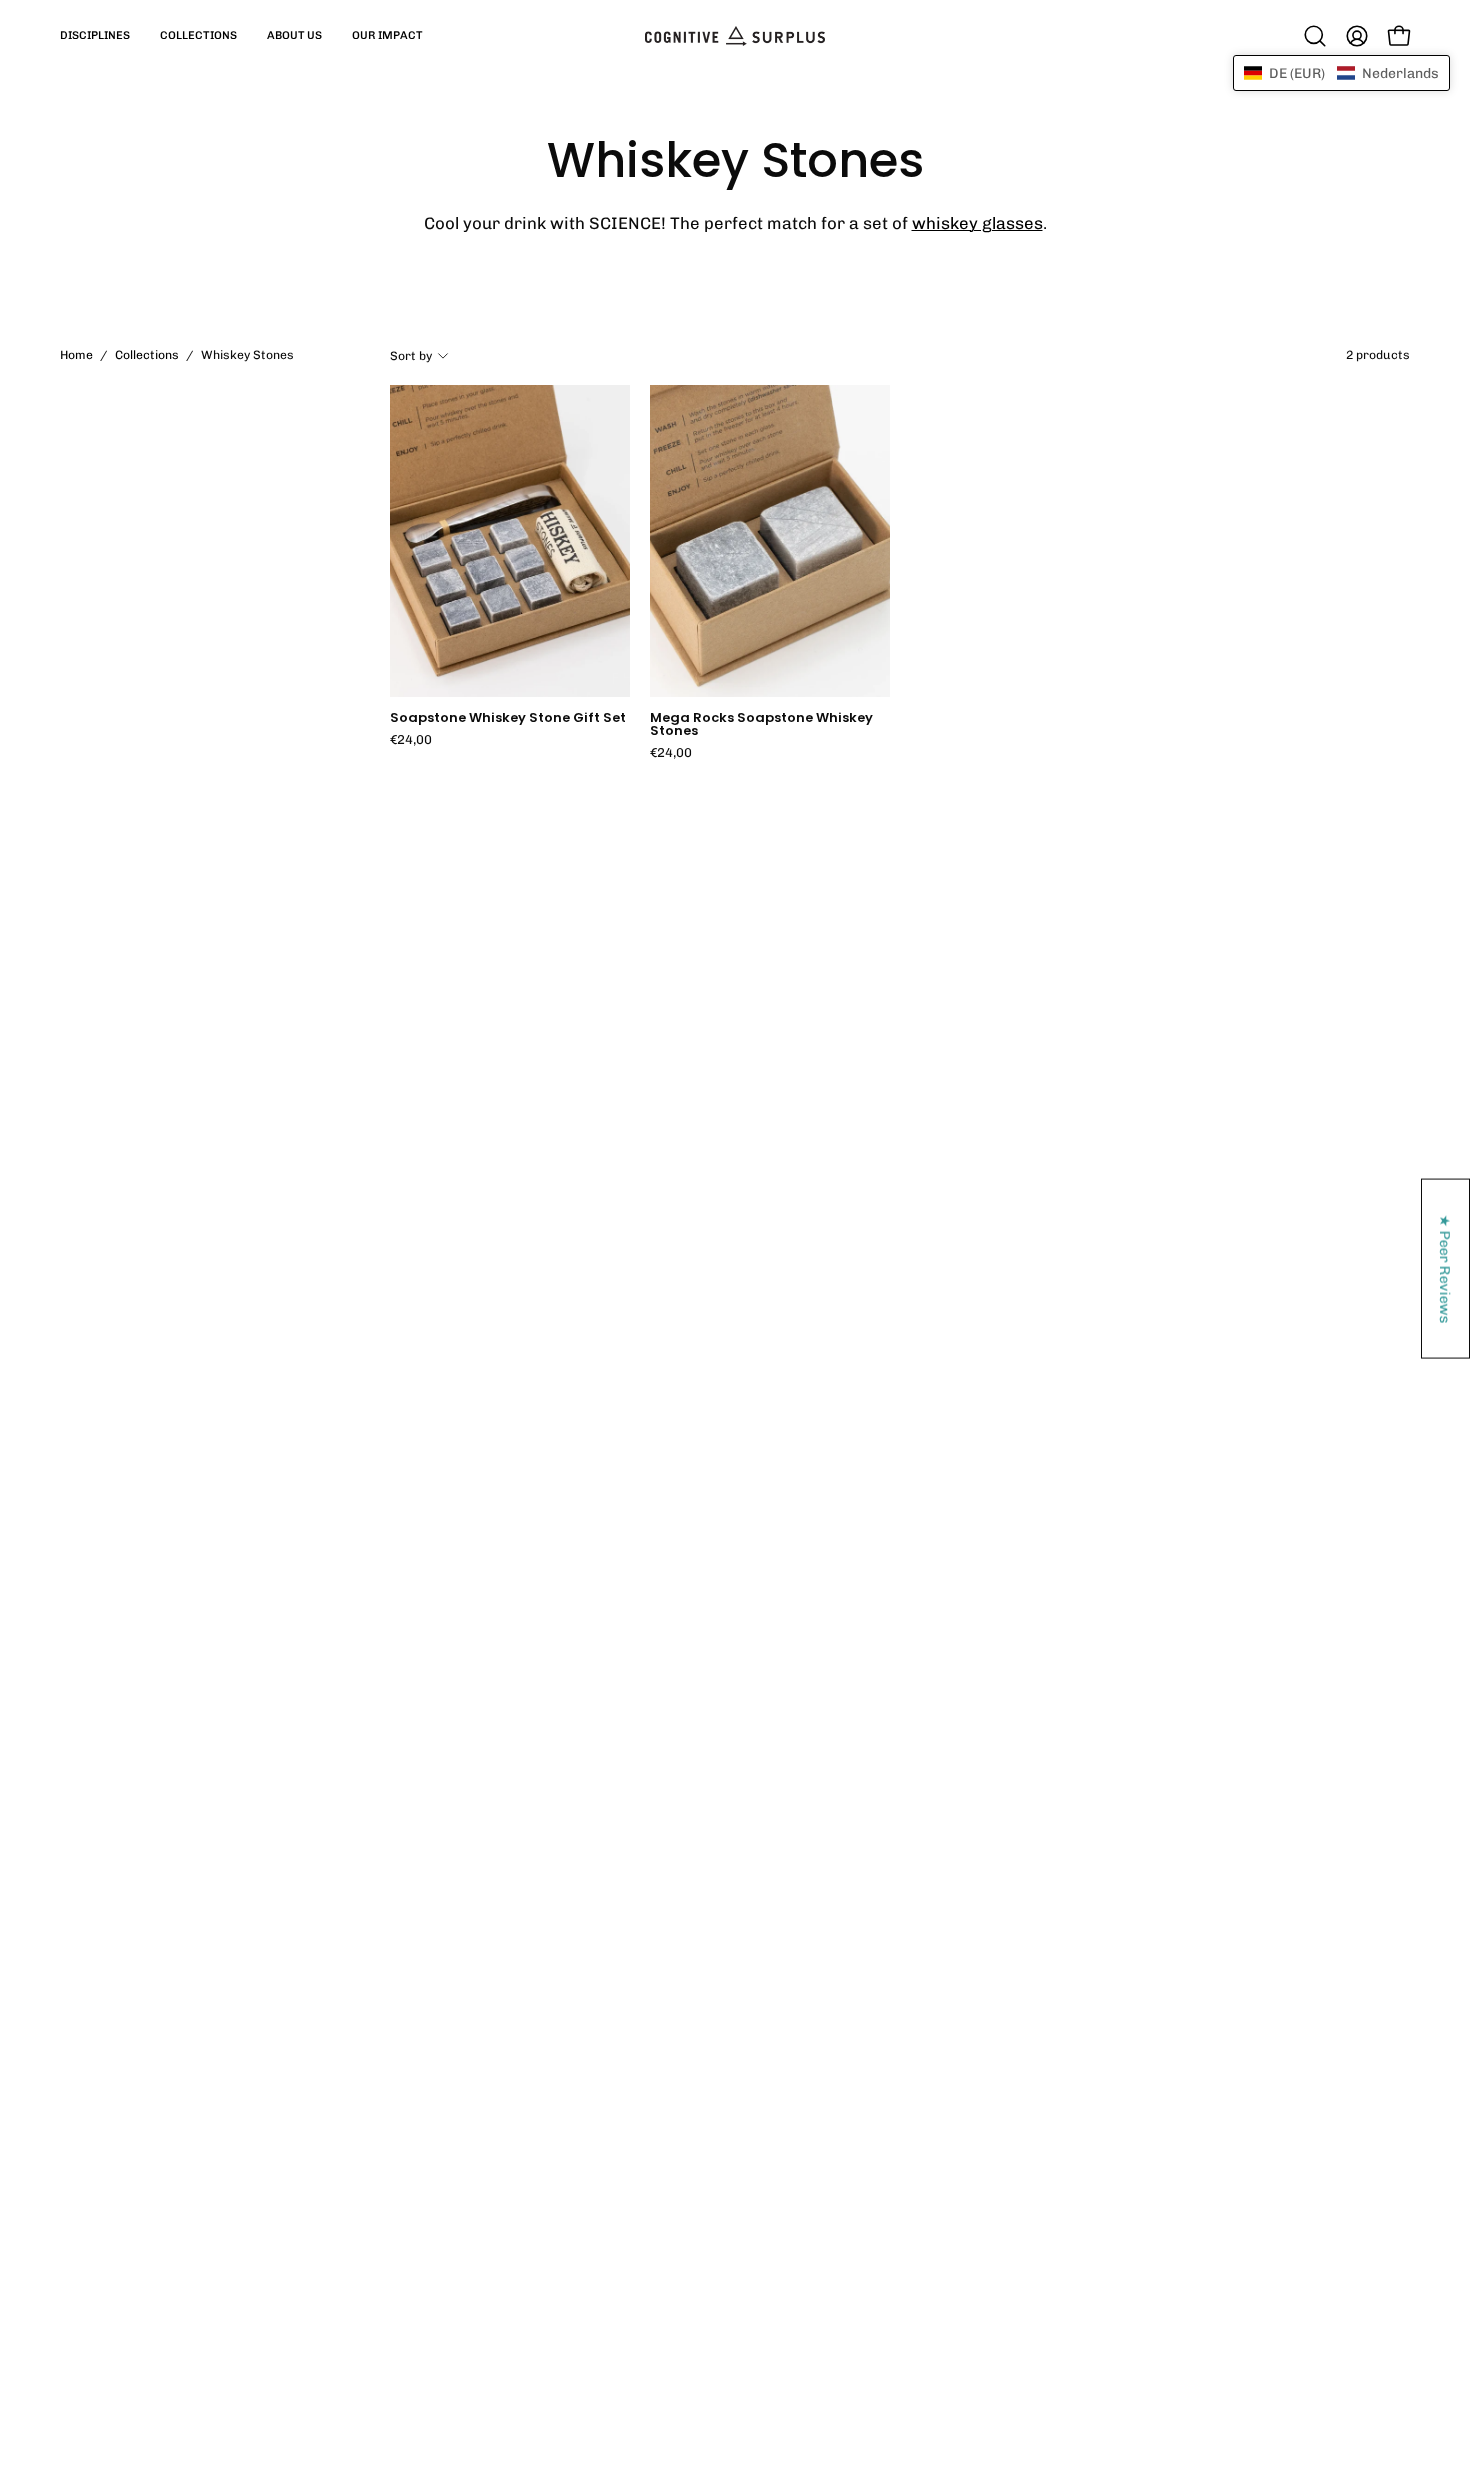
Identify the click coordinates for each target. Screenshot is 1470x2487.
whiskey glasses (977, 223)
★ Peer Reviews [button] (1446, 1268)
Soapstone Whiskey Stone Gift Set (508, 718)
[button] (95, 36)
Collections (147, 355)
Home (76, 355)
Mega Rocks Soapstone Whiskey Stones (761, 725)
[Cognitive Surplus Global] (735, 36)
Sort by (411, 355)
